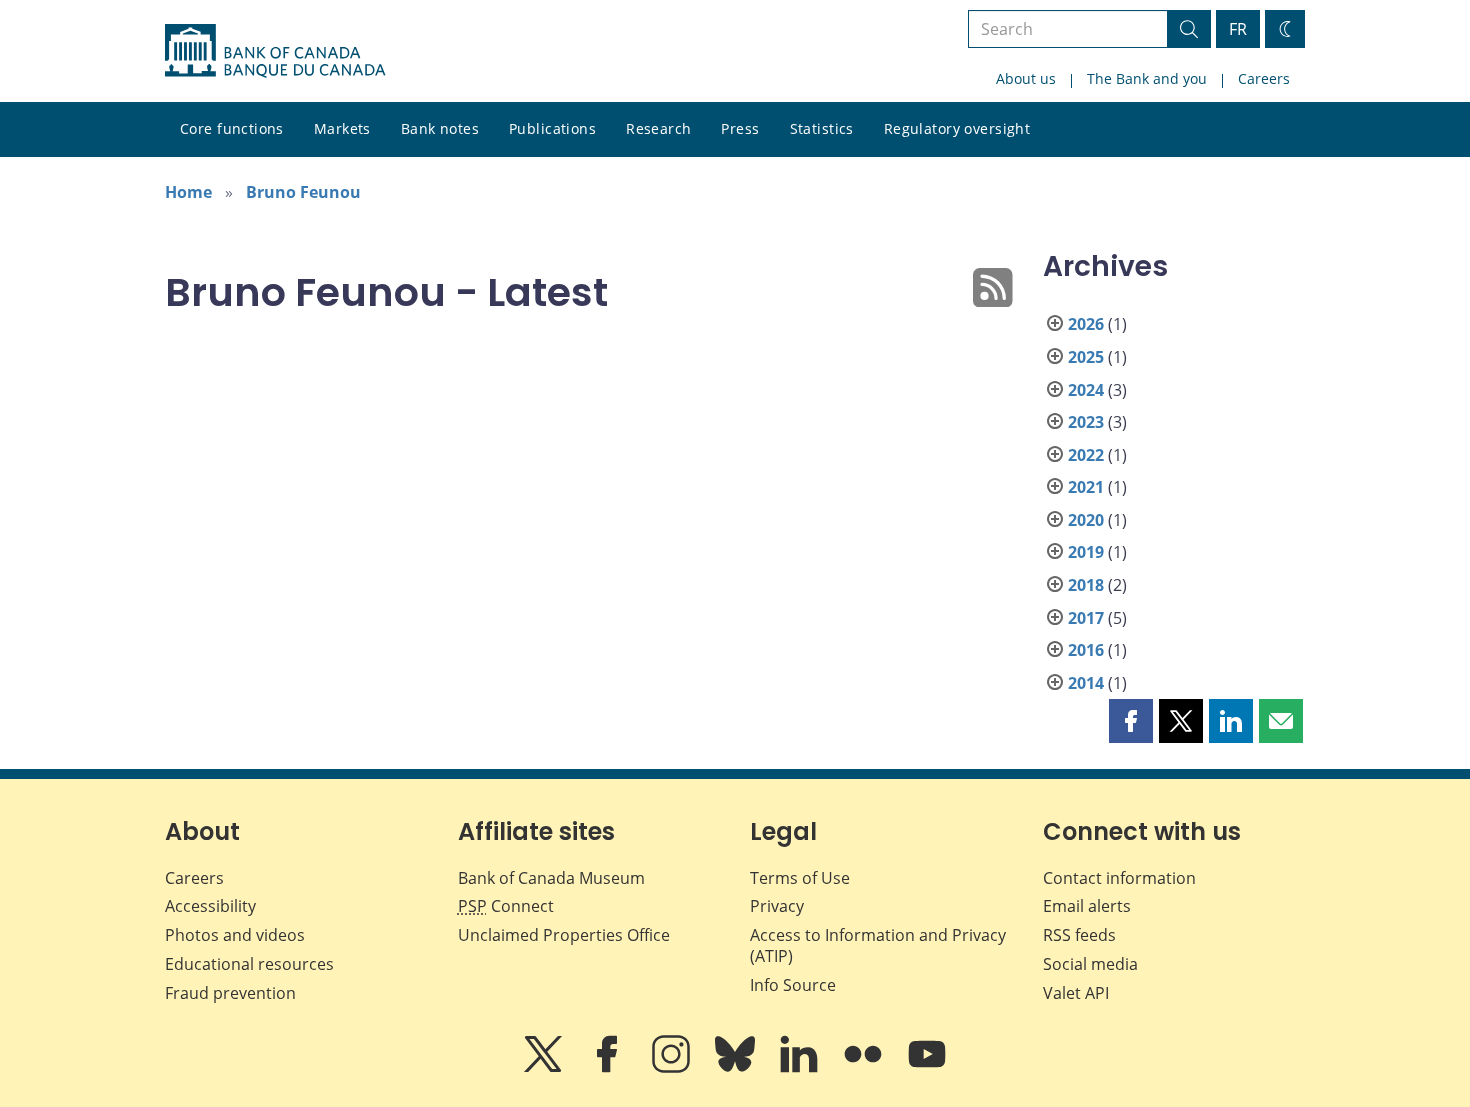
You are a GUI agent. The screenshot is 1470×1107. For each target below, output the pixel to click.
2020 (1086, 520)
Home (188, 192)
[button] (1131, 721)
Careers (1264, 78)
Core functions (232, 128)
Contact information (1119, 878)
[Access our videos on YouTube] (927, 1068)
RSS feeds (1079, 935)
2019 (1086, 552)
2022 (1086, 455)
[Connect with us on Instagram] (673, 1068)
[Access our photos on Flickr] (865, 1068)
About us (1026, 78)
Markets (342, 128)
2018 (1086, 585)
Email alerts (1087, 906)
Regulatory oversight (957, 128)
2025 (1086, 357)
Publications (552, 128)
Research (658, 128)
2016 (1086, 650)
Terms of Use (800, 878)
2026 (1086, 324)
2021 (1086, 487)
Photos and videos (235, 935)
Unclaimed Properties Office (564, 935)
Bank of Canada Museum (551, 878)
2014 (1086, 683)
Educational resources (249, 964)
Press (740, 128)
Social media (1090, 964)
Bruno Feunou (303, 192)
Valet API (1076, 993)
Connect (506, 906)
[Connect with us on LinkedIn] (801, 1068)
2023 (1086, 422)
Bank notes (440, 128)
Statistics (822, 128)
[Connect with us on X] (545, 1068)
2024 (1086, 390)
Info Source (793, 985)
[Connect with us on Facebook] (609, 1068)
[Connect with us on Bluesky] (737, 1068)
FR (1238, 29)
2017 (1086, 618)
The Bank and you (1147, 78)
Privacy (777, 906)
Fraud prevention (230, 993)
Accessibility (210, 906)
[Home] (275, 51)
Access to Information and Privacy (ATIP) (878, 945)
